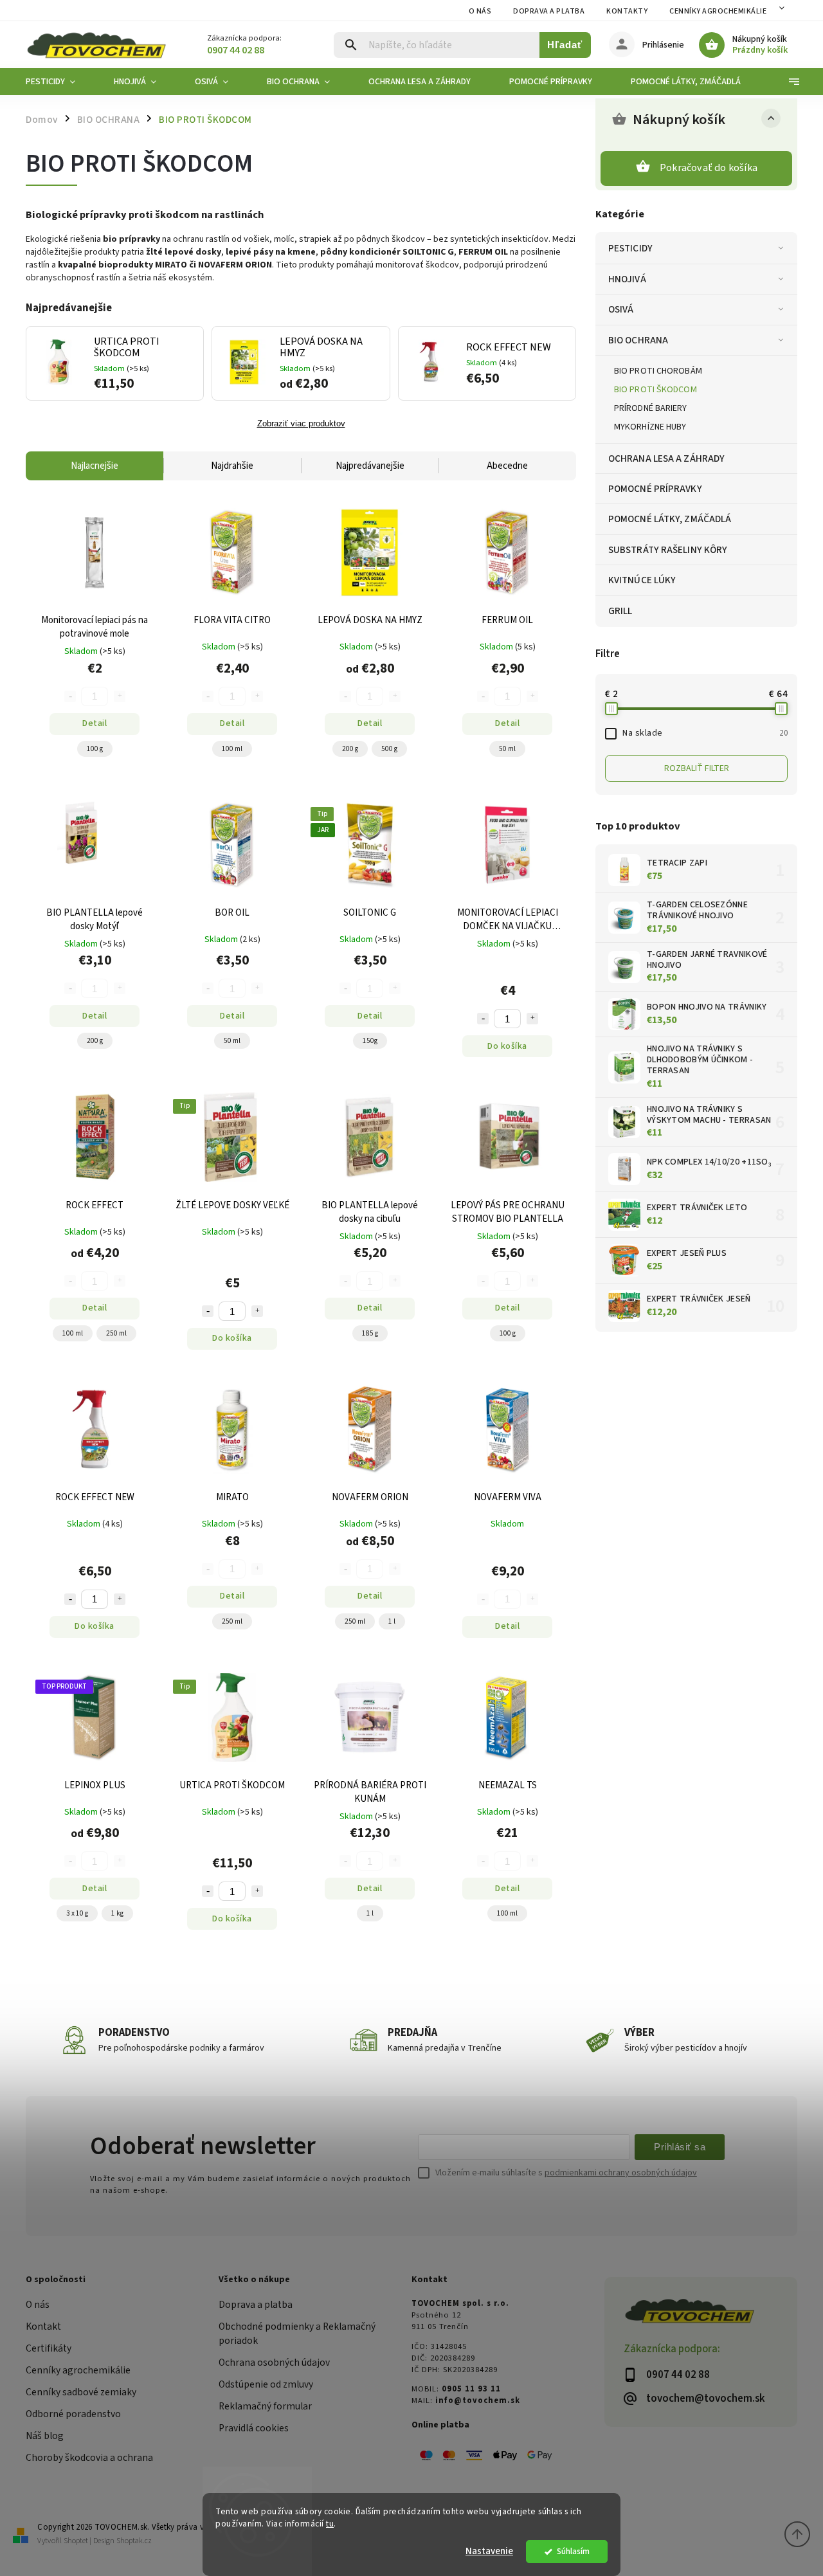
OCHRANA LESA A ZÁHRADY (666, 458)
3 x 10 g (77, 1913)
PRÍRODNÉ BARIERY (651, 408)
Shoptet (76, 2541)
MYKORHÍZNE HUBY (650, 427)
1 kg (117, 1913)
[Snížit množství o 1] (483, 1019)
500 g (389, 749)
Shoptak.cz (134, 2541)
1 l (392, 1621)
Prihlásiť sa (680, 2147)
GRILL (620, 611)
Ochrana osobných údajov (274, 2363)
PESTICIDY (630, 248)
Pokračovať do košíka (709, 168)
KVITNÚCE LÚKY (642, 580)
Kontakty (627, 11)
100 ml (232, 749)
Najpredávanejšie (370, 466)
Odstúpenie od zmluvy (266, 2384)
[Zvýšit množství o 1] (532, 1019)
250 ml (116, 1333)
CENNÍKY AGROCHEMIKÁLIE (718, 11)
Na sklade (705, 733)
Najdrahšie (232, 466)
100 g (95, 749)
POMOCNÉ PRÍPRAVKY (655, 489)
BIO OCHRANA (638, 340)
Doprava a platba (549, 11)
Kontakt (43, 2327)
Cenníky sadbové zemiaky (81, 2392)
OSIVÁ (621, 309)
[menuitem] (60, 82)
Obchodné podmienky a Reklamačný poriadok (297, 2334)
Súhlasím (573, 2551)
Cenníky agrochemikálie (78, 2370)
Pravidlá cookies (254, 2428)
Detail (95, 723)
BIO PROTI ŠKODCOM (656, 390)
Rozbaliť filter (697, 768)
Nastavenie (489, 2551)
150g (370, 1041)
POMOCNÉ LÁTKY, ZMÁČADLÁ (670, 519)
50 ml (507, 749)
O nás (480, 11)
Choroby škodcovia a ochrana (89, 2458)
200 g (350, 749)
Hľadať (565, 45)
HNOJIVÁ (627, 279)
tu (330, 2524)
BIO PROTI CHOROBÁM (658, 371)
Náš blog (45, 2436)
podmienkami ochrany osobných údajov (621, 2173)
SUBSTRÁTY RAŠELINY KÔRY (668, 550)
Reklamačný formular (265, 2406)
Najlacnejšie (95, 466)
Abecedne (507, 466)
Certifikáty (49, 2348)
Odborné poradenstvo (73, 2414)
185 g (370, 1333)
